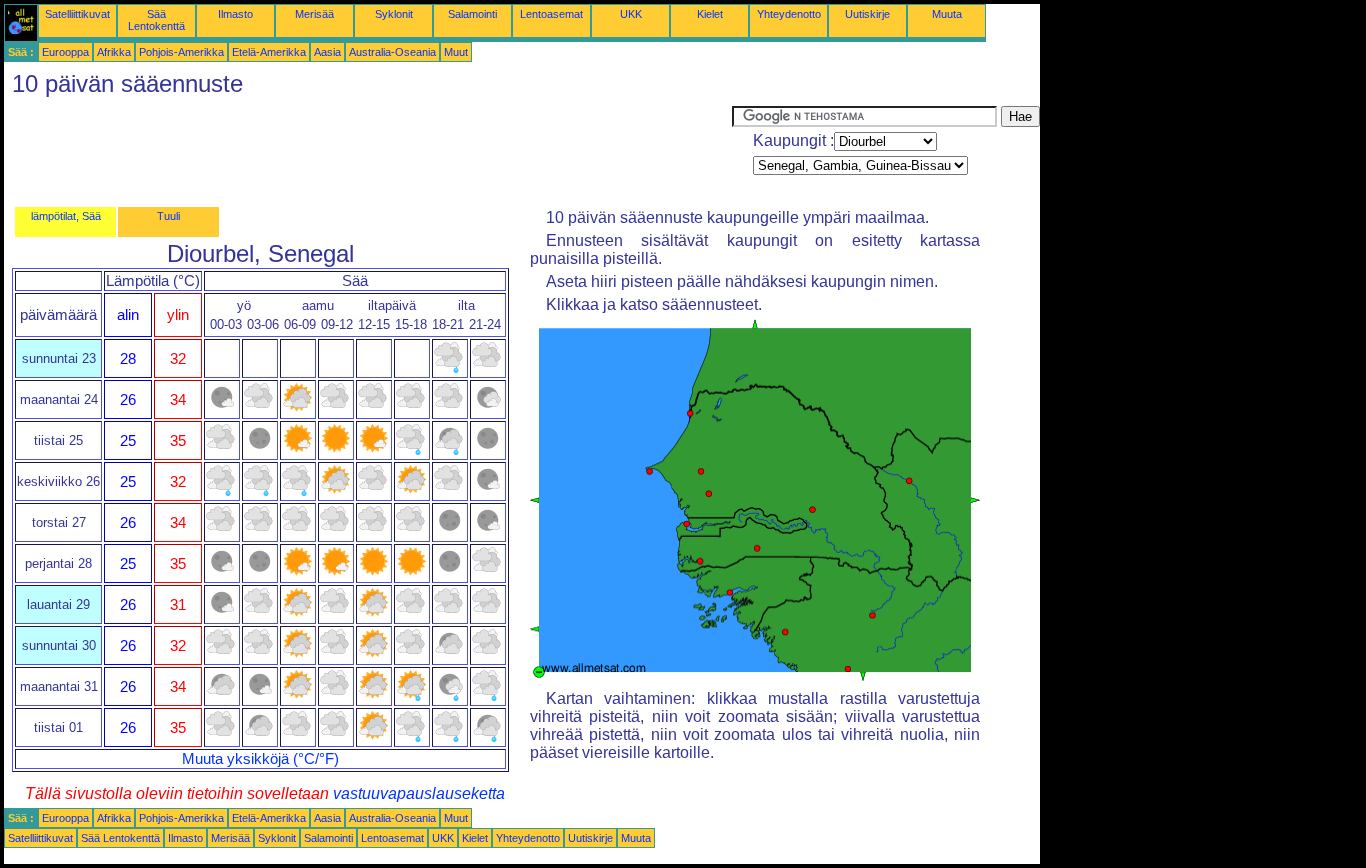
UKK (631, 14)
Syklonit (394, 14)
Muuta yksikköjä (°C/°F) (260, 759)
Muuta (947, 14)
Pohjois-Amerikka (181, 52)
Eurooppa (65, 52)
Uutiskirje (867, 14)
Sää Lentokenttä (156, 20)
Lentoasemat (551, 14)
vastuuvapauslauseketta (419, 793)
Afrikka (114, 52)
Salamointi (472, 14)
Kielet (710, 14)
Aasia (327, 52)
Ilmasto (235, 14)
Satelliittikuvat (77, 14)
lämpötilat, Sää (66, 216)
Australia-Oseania (392, 52)
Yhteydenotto (789, 14)
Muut (456, 52)
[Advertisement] (368, 151)
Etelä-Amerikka (269, 52)
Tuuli (168, 216)
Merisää (314, 14)
